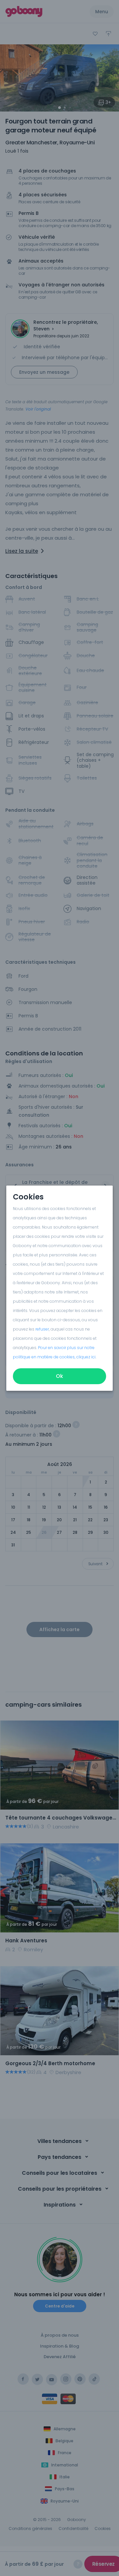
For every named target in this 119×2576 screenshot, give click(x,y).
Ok (59, 1376)
